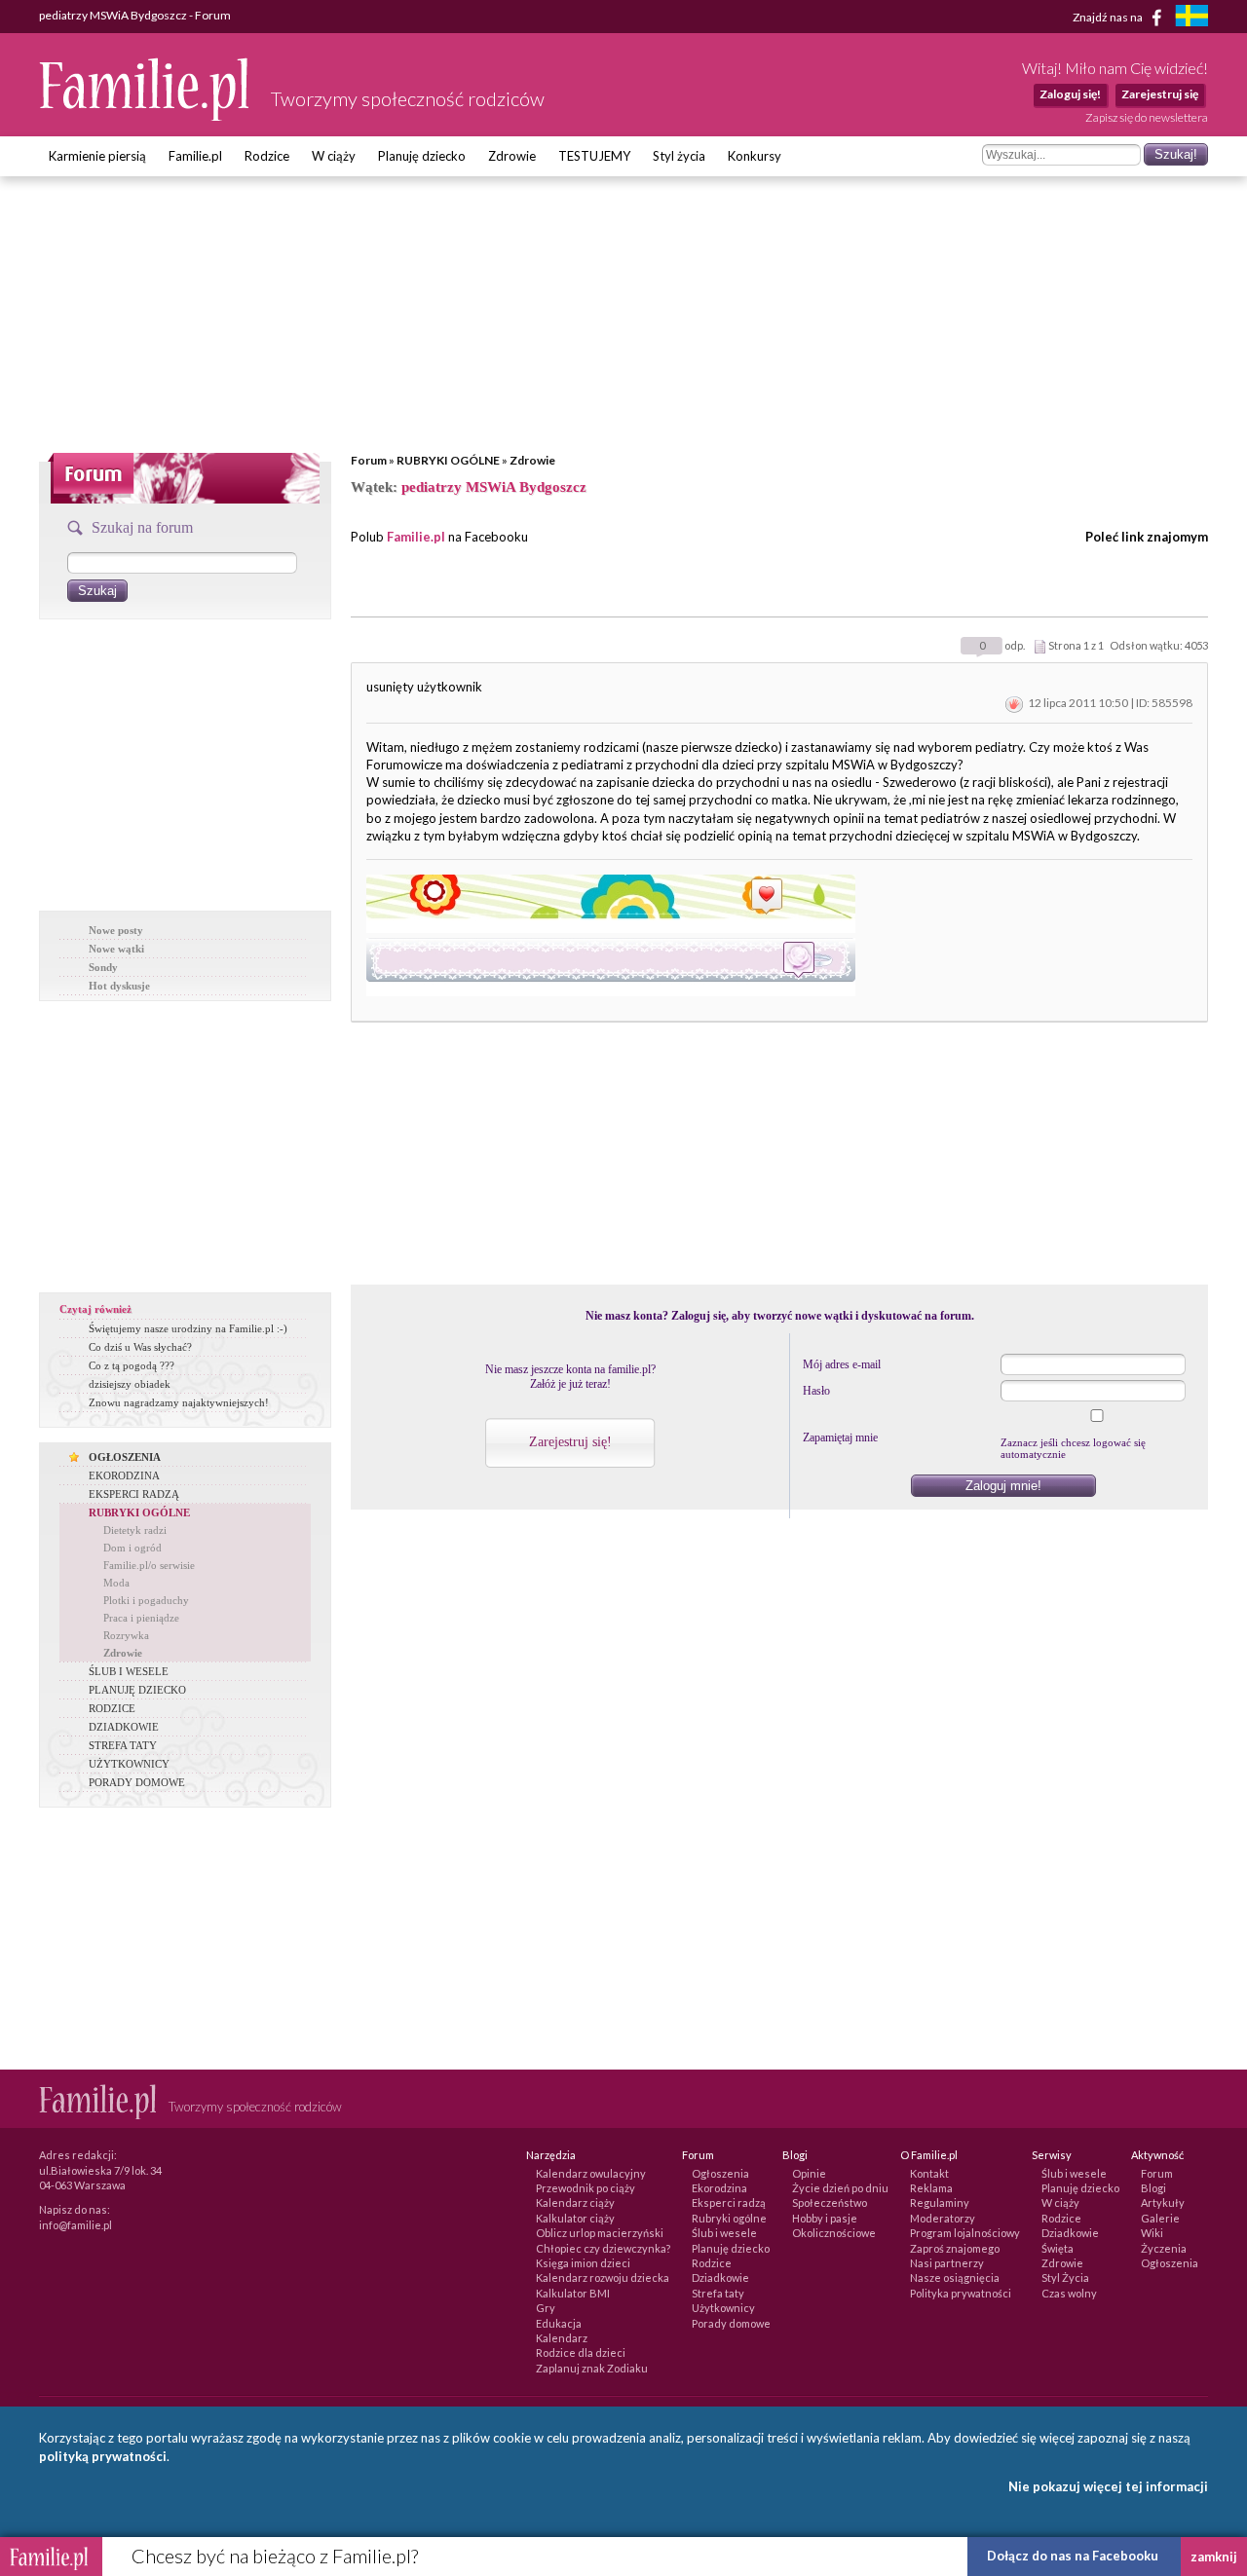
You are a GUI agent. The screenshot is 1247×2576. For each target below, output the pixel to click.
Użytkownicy (723, 2308)
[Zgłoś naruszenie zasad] (1014, 703)
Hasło (816, 1391)
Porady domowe (731, 2323)
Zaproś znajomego (955, 2248)
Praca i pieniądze (141, 1618)
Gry (546, 2308)
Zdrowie (512, 156)
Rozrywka (126, 1635)
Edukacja (559, 2323)
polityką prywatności (103, 2456)
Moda (116, 1583)
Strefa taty (718, 2293)
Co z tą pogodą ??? (132, 1365)
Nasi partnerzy (947, 2263)
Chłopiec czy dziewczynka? (603, 2248)
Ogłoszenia (720, 2173)
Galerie (1160, 2218)
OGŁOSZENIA (125, 1457)
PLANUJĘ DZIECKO (137, 1690)
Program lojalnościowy (965, 2233)
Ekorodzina (719, 2188)
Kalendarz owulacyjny (591, 2173)
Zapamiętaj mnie (840, 1437)
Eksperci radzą (729, 2203)
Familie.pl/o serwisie (149, 1565)
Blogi (1153, 2188)
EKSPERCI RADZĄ (134, 1494)
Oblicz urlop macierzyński (600, 2233)
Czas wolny (1069, 2293)
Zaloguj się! (1070, 94)
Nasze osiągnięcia (955, 2277)
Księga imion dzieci (583, 2263)
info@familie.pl (76, 2225)
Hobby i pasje (825, 2218)
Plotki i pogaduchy (146, 1600)
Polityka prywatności (961, 2293)
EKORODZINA (124, 1475)
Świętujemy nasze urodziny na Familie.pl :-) (188, 1328)
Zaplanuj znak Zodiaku (592, 2368)
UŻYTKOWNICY (129, 1764)
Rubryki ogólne (729, 2218)
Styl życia (679, 156)
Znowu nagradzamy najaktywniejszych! (179, 1402)
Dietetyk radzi (135, 1530)
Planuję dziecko (422, 156)
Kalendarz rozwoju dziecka (603, 2277)
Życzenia (1164, 2248)
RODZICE (112, 1708)
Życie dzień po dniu (840, 2188)
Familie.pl (195, 156)
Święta (1058, 2248)
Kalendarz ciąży (575, 2203)
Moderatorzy (943, 2218)
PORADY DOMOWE (137, 1782)
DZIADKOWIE (124, 1727)
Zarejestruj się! (570, 1442)
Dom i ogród (132, 1548)
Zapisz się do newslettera (1147, 117)
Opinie (809, 2173)
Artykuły (1163, 2203)
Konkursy (755, 156)
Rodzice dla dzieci (581, 2352)
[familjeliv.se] (1191, 18)
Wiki (1152, 2233)
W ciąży (334, 156)
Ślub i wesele (724, 2233)
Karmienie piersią (97, 156)
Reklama (931, 2188)
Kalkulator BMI (573, 2293)
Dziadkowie (720, 2277)
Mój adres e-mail (842, 1364)
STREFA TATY (123, 1745)
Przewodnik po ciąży (586, 2188)
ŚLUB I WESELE (129, 1671)
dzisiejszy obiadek (130, 1384)
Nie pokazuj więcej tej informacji (1108, 2486)
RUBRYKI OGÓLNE (448, 460)
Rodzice (267, 156)
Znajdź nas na (1109, 16)
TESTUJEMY (594, 156)
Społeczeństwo (830, 2203)
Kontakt (929, 2173)
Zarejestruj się (1160, 94)
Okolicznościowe (834, 2233)
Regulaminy (940, 2203)
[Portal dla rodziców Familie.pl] (145, 116)
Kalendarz (562, 2338)
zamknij (1214, 2557)
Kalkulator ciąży (575, 2218)
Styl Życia (1065, 2277)
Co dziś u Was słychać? (140, 1347)
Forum (369, 460)
